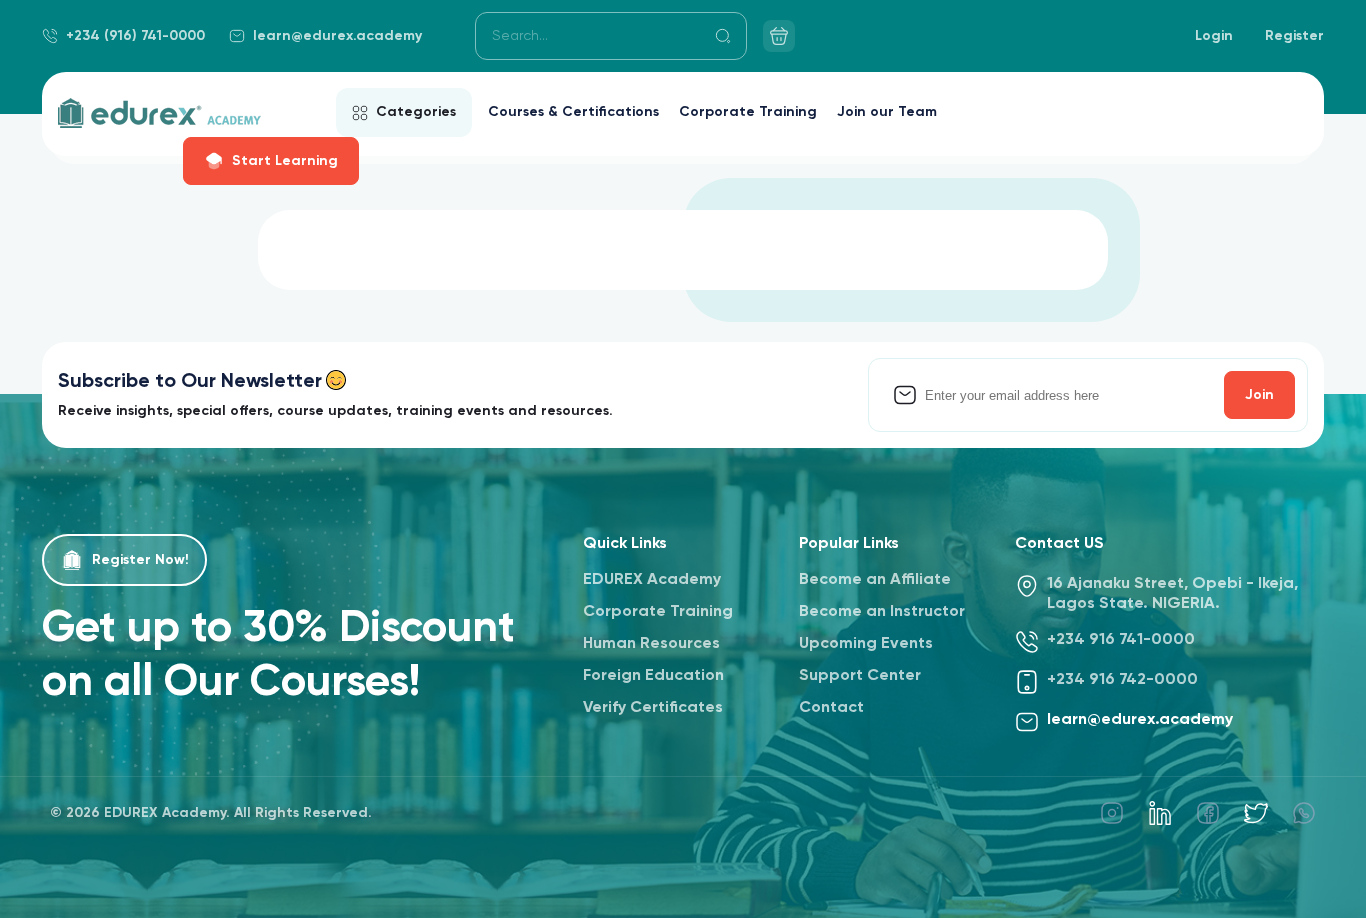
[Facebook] (1208, 813)
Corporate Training (748, 112)
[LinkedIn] (1160, 813)
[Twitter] (1256, 813)
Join (1259, 395)
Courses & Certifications (573, 112)
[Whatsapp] (1304, 813)
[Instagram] (1112, 813)
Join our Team (887, 112)
